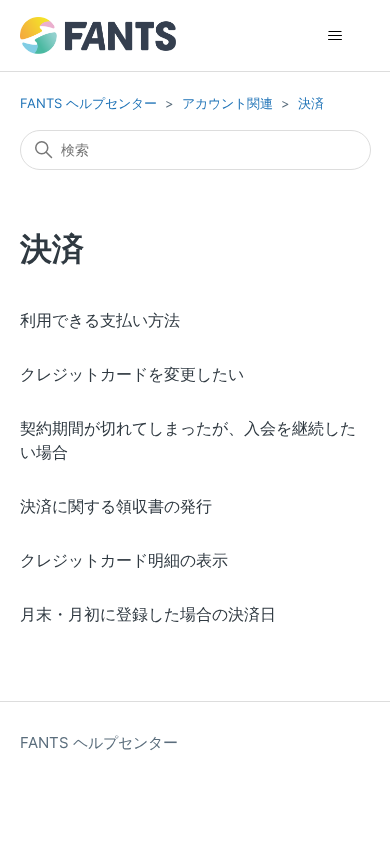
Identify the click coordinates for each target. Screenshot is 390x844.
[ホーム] (98, 35)
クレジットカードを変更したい (132, 374)
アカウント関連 (227, 103)
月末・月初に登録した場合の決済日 (148, 614)
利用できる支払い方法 (100, 320)
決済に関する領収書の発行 (116, 506)
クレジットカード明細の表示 (124, 560)
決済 (311, 103)
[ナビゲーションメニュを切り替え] (335, 36)
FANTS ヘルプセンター (88, 103)
